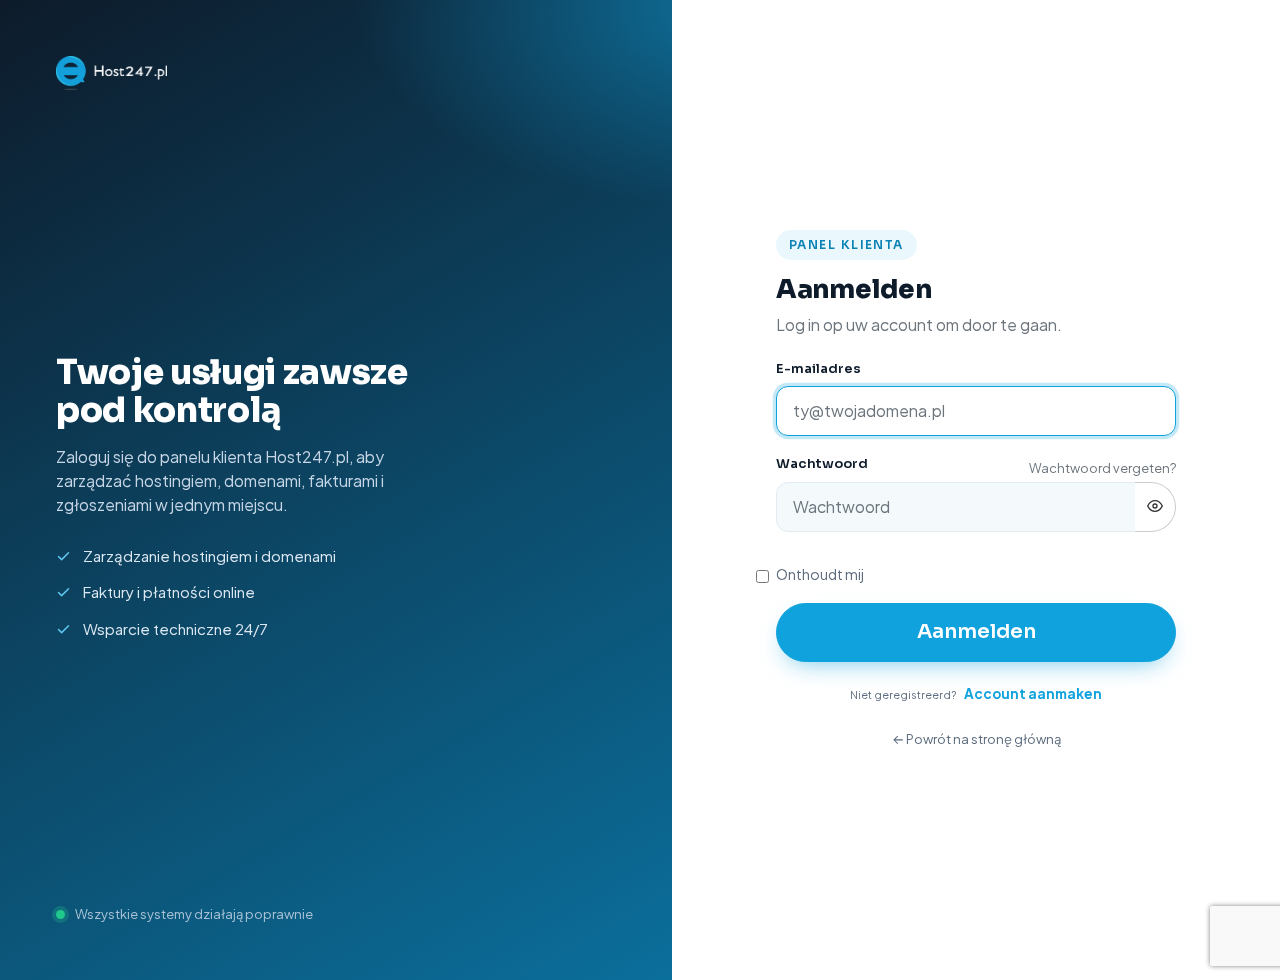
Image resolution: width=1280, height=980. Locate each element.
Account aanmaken (1033, 693)
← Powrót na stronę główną (976, 739)
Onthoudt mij (820, 574)
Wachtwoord (822, 463)
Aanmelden (976, 631)
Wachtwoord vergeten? (1102, 468)
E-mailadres (818, 368)
